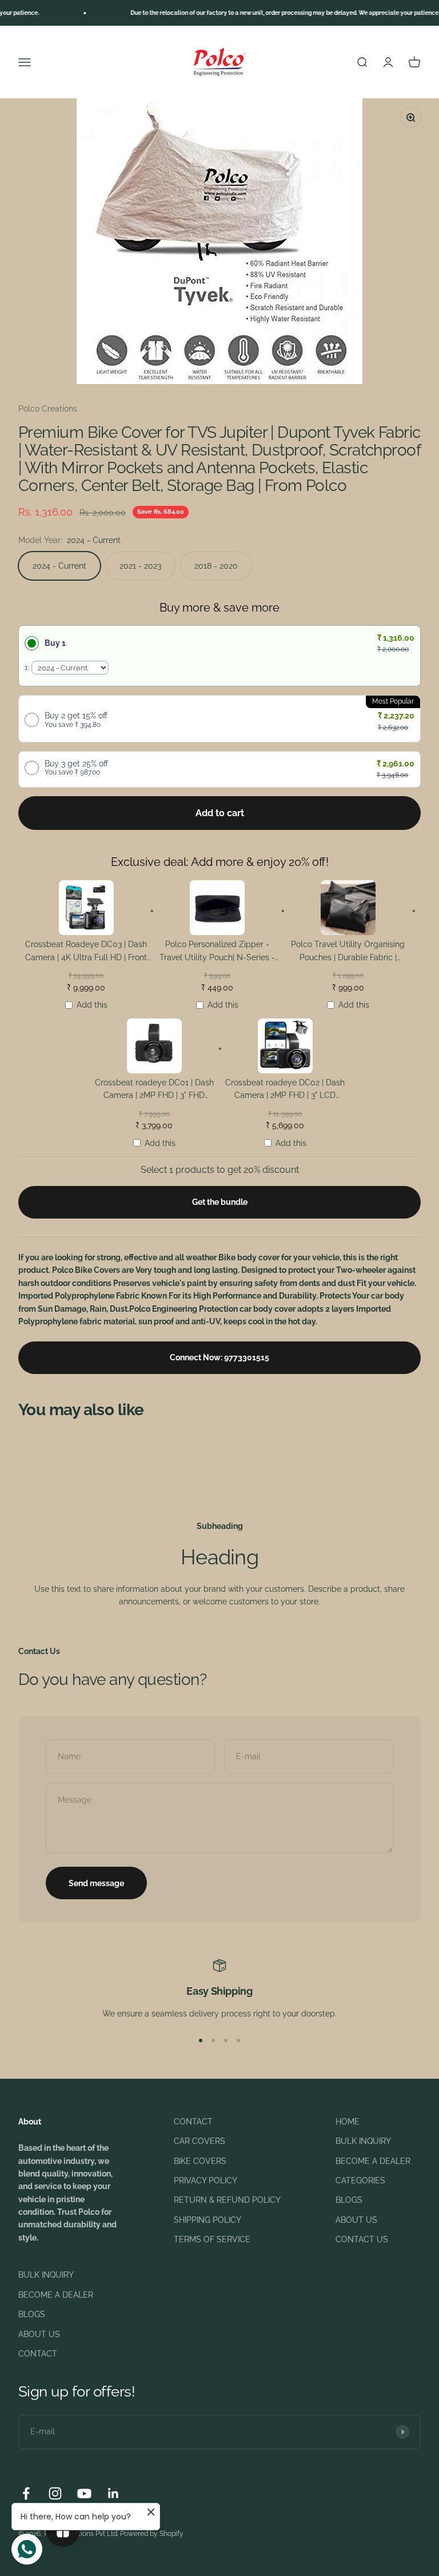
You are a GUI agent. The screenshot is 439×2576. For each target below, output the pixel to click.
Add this (92, 1005)
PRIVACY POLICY (205, 2180)
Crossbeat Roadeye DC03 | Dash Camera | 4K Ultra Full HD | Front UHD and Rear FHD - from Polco (86, 952)
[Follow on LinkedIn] (113, 2493)
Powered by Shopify (152, 2534)
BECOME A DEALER (373, 2161)
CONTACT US (362, 2239)
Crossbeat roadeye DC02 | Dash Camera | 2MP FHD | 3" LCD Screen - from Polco (285, 1091)
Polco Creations (48, 409)
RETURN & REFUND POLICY (227, 2200)
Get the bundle (220, 1202)
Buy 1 (55, 643)
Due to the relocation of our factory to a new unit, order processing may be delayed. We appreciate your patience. (266, 13)
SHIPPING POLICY (207, 2220)
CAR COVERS (199, 2141)
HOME (348, 2122)
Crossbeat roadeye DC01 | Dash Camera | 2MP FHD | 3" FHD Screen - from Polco (154, 1091)
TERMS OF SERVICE (212, 2239)
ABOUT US (356, 2220)
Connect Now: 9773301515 (219, 1357)
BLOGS (349, 2200)
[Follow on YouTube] (84, 2493)
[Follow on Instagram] (55, 2493)
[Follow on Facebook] (26, 2493)
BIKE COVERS (200, 2161)
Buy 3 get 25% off (76, 768)
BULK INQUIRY (363, 2141)
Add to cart (220, 813)
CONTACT (193, 2122)
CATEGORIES (360, 2180)
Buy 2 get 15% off (76, 720)
